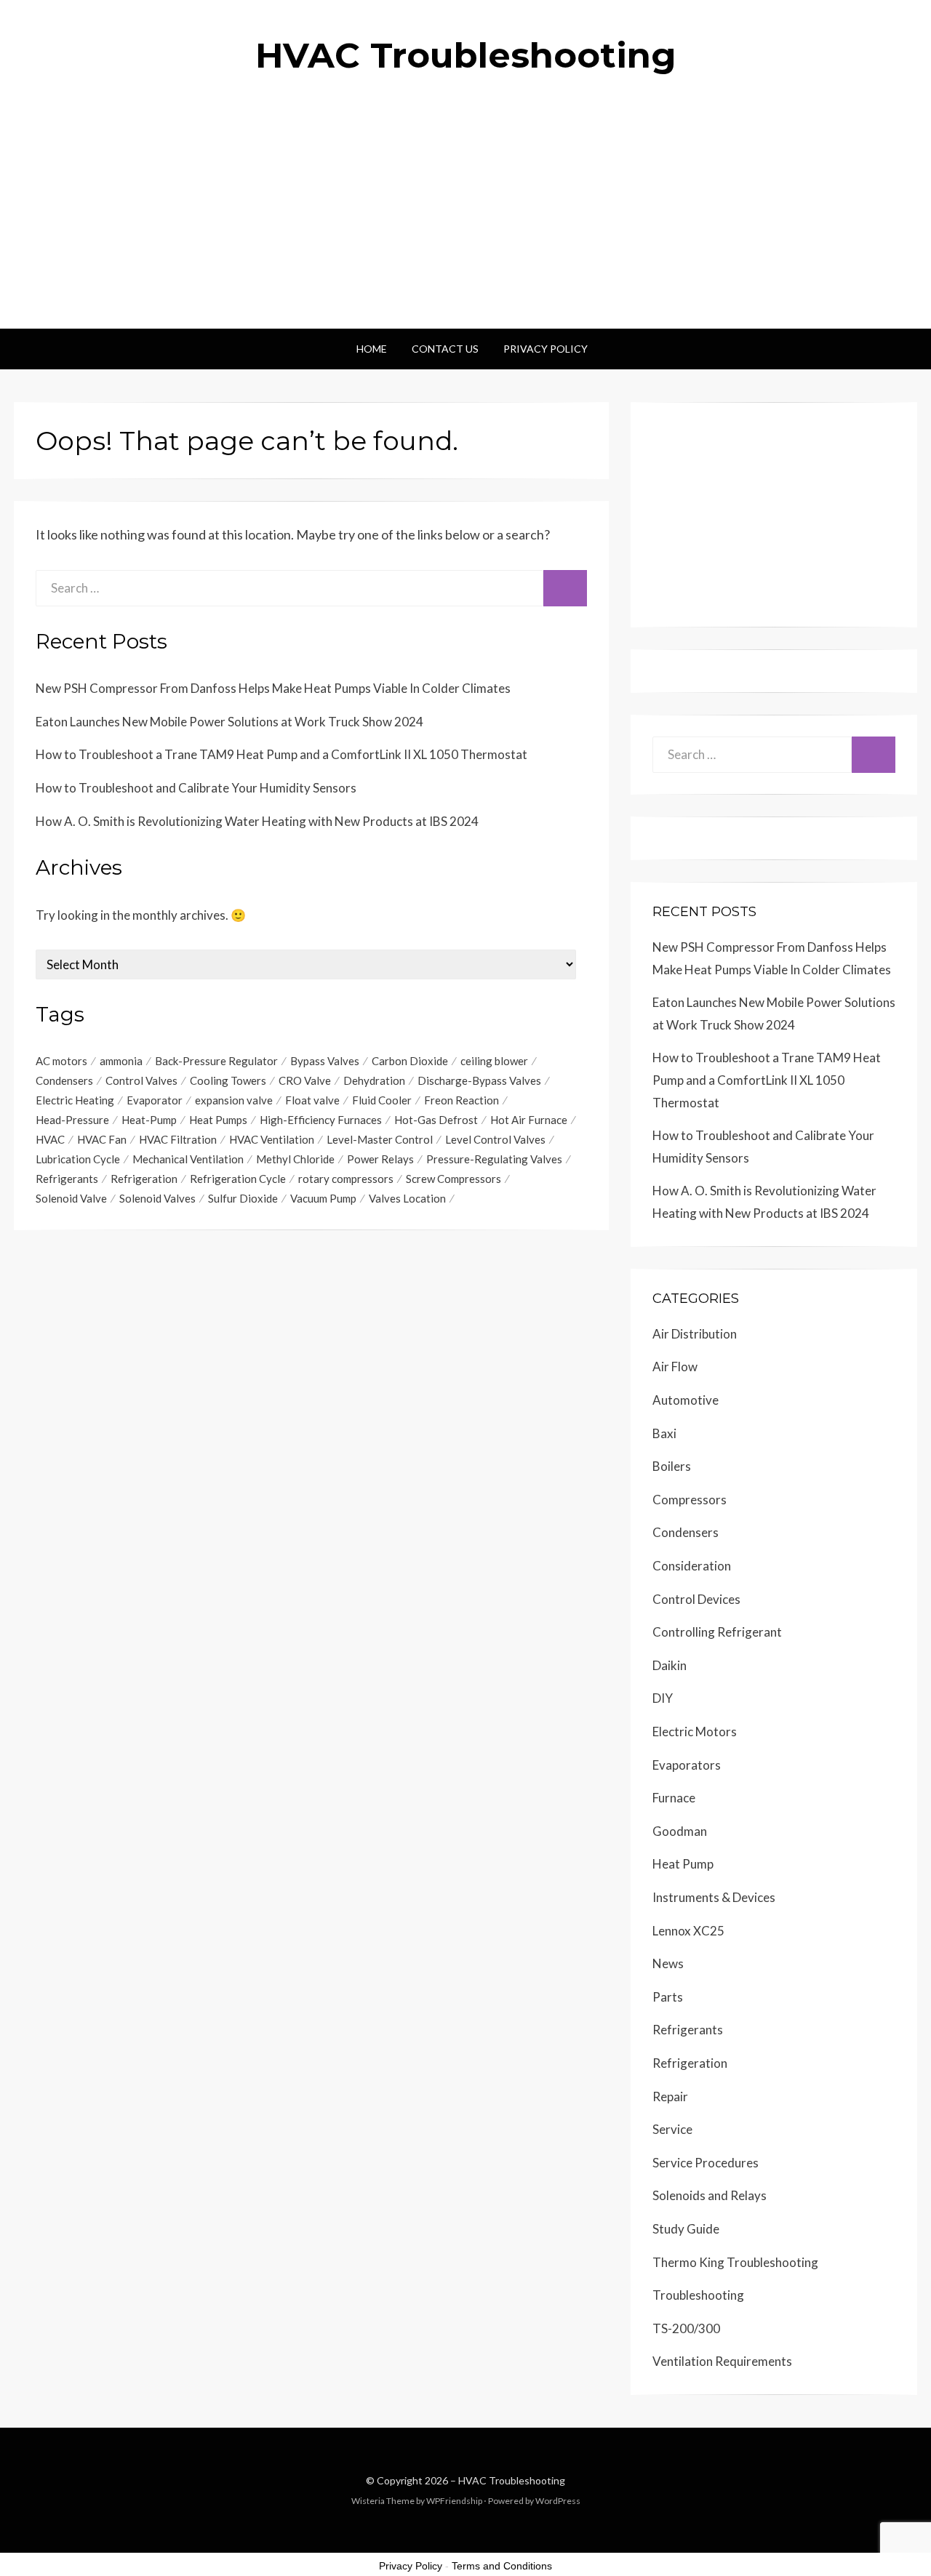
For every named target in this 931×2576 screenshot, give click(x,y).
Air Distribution (695, 1334)
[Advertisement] (465, 220)
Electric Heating (75, 1100)
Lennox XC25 (688, 1931)
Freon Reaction (461, 1100)
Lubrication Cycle (78, 1159)
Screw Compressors (453, 1179)
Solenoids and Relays (710, 2195)
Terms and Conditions (502, 2566)
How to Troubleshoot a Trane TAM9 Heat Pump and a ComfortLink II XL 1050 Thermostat (281, 754)
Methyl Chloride (295, 1159)
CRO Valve (305, 1080)
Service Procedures (706, 2163)
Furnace (674, 1798)
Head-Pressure (72, 1120)
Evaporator (155, 1100)
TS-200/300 (686, 2328)
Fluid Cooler (382, 1100)
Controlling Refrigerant (717, 1632)
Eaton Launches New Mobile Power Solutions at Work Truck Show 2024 (229, 722)
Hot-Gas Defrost (436, 1120)
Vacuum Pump (323, 1198)
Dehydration (374, 1080)
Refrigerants (67, 1179)
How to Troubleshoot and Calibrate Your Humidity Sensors (196, 788)
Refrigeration (144, 1179)
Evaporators (687, 1765)
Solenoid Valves (157, 1198)
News (668, 1963)
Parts (668, 1997)
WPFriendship (454, 2501)
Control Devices (696, 1599)
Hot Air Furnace (529, 1120)
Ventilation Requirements (722, 2361)
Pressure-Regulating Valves (494, 1159)
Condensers (64, 1080)
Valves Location (407, 1198)
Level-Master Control (380, 1139)
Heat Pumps (218, 1120)
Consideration (692, 1566)
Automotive (686, 1400)
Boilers (672, 1466)
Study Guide (686, 2229)
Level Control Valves (495, 1139)
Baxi (664, 1433)
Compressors (690, 1500)
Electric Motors (695, 1732)
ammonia (121, 1061)
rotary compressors (346, 1179)
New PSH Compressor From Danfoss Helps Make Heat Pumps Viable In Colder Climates (273, 688)
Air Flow (675, 1367)
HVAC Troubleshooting (466, 55)
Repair (670, 2096)
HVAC (50, 1139)
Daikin (670, 1665)
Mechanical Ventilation (188, 1159)
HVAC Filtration (178, 1139)
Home (372, 349)
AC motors (61, 1061)
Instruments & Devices (714, 1897)
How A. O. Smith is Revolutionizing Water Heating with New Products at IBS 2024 (257, 821)
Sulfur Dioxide (243, 1198)
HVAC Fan (102, 1139)
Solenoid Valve (71, 1198)
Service (672, 2129)
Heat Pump (683, 1864)
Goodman (680, 1831)
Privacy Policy (546, 349)
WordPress (558, 2501)
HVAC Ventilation (272, 1139)
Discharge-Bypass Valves (479, 1080)
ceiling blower (494, 1061)
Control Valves (141, 1080)
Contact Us (445, 349)
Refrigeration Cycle (238, 1179)
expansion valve (234, 1100)
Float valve (312, 1100)
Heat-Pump (149, 1120)
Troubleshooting (698, 2295)
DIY (663, 1698)
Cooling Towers (228, 1080)
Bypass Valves (325, 1061)
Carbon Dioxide (410, 1061)
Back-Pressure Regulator (216, 1061)
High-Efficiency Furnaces (321, 1120)
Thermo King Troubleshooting (735, 2262)
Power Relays (380, 1159)
